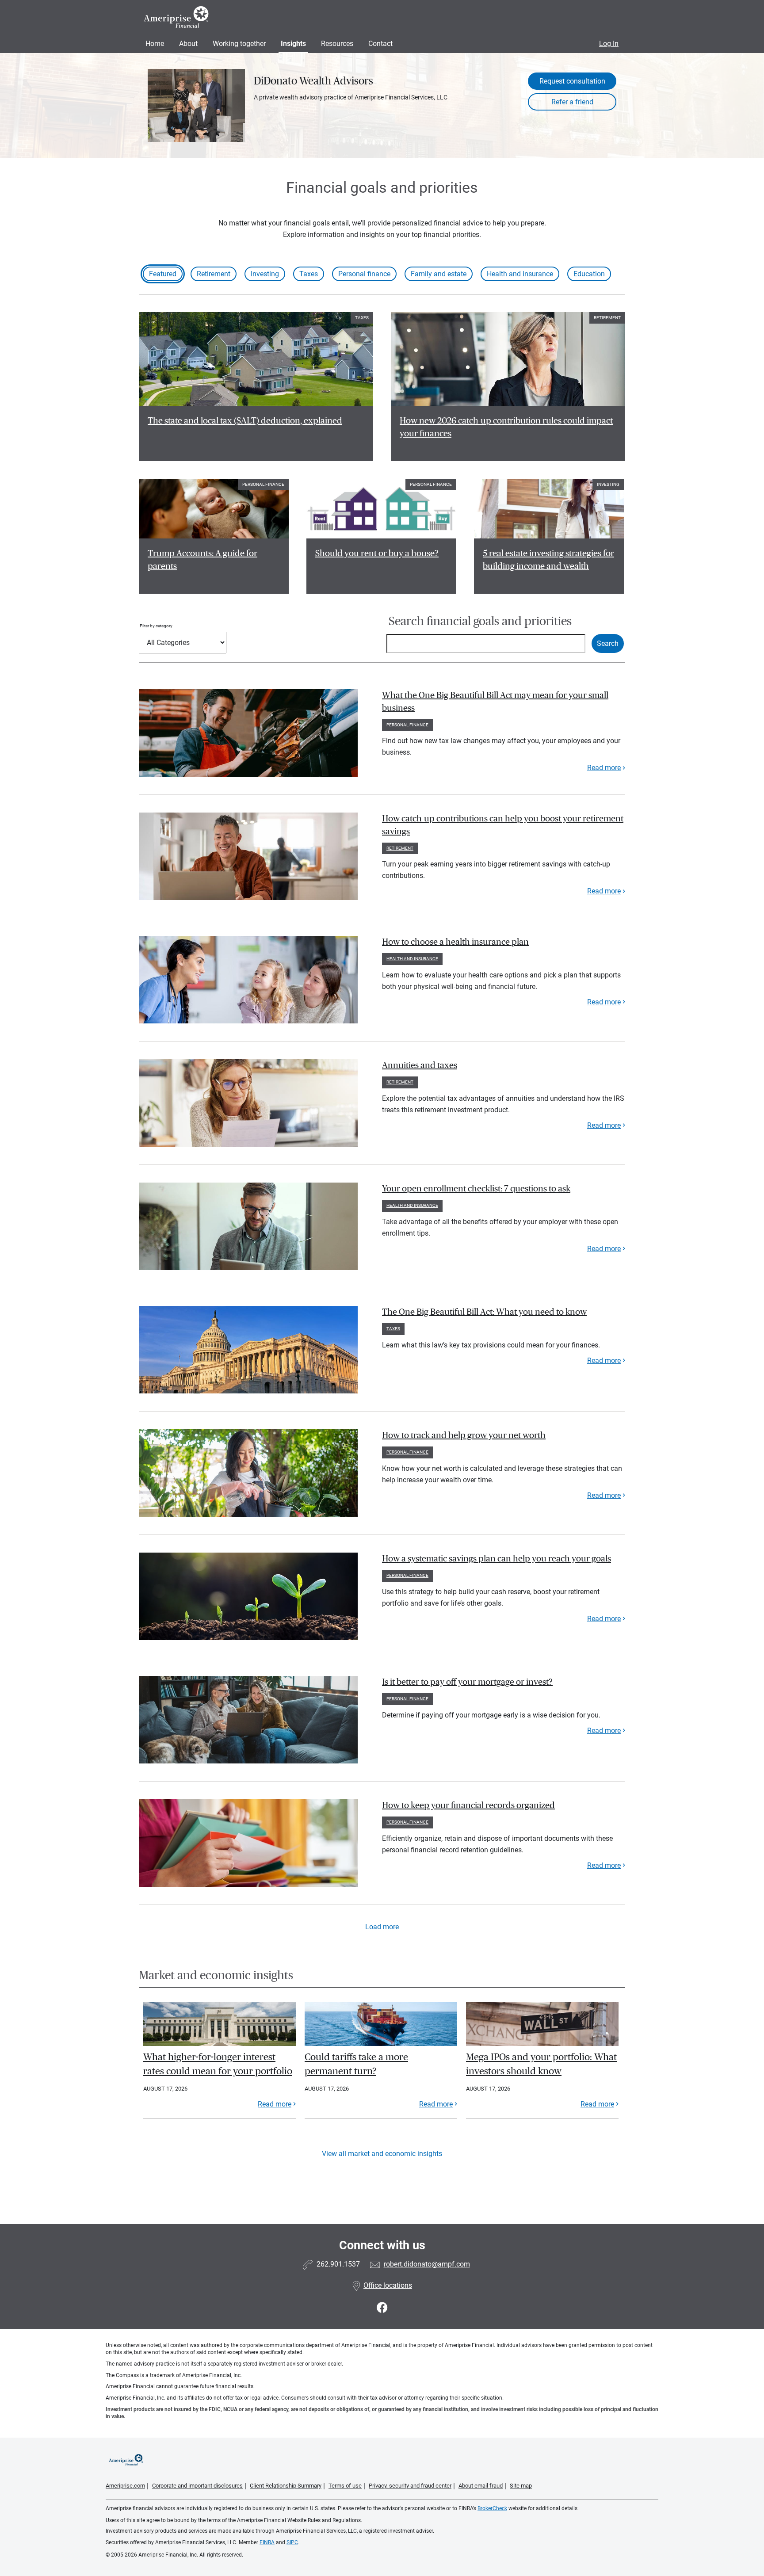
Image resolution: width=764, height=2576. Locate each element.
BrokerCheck (492, 2508)
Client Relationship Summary (286, 2486)
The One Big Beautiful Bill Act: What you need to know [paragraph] (484, 1312)
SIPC (292, 2542)
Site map (521, 2486)
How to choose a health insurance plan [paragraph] (455, 942)
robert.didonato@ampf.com (427, 2264)
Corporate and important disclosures (197, 2486)
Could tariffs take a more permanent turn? (356, 2064)
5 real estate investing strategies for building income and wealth (548, 560)
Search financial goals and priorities (480, 621)
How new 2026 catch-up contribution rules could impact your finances (506, 427)
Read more (604, 768)
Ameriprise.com (125, 2486)
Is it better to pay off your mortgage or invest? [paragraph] (467, 1682)
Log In (609, 44)
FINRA (267, 2542)
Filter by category (156, 626)
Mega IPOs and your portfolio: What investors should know (541, 2064)
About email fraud (481, 2486)
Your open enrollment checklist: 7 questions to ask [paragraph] (476, 1189)
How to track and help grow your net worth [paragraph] (464, 1435)
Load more (382, 1927)
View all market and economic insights (382, 2154)
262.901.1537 (338, 2264)
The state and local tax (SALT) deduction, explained (245, 421)
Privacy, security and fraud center (410, 2486)
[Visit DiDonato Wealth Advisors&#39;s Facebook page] (382, 2308)
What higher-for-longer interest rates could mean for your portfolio (218, 2064)
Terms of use (345, 2486)
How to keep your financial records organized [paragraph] (468, 1805)
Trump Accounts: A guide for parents (202, 560)
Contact (380, 44)
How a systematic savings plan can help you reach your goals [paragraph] (497, 1559)
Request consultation (572, 81)
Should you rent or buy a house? (377, 553)
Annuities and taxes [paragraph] (420, 1065)
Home (155, 44)
